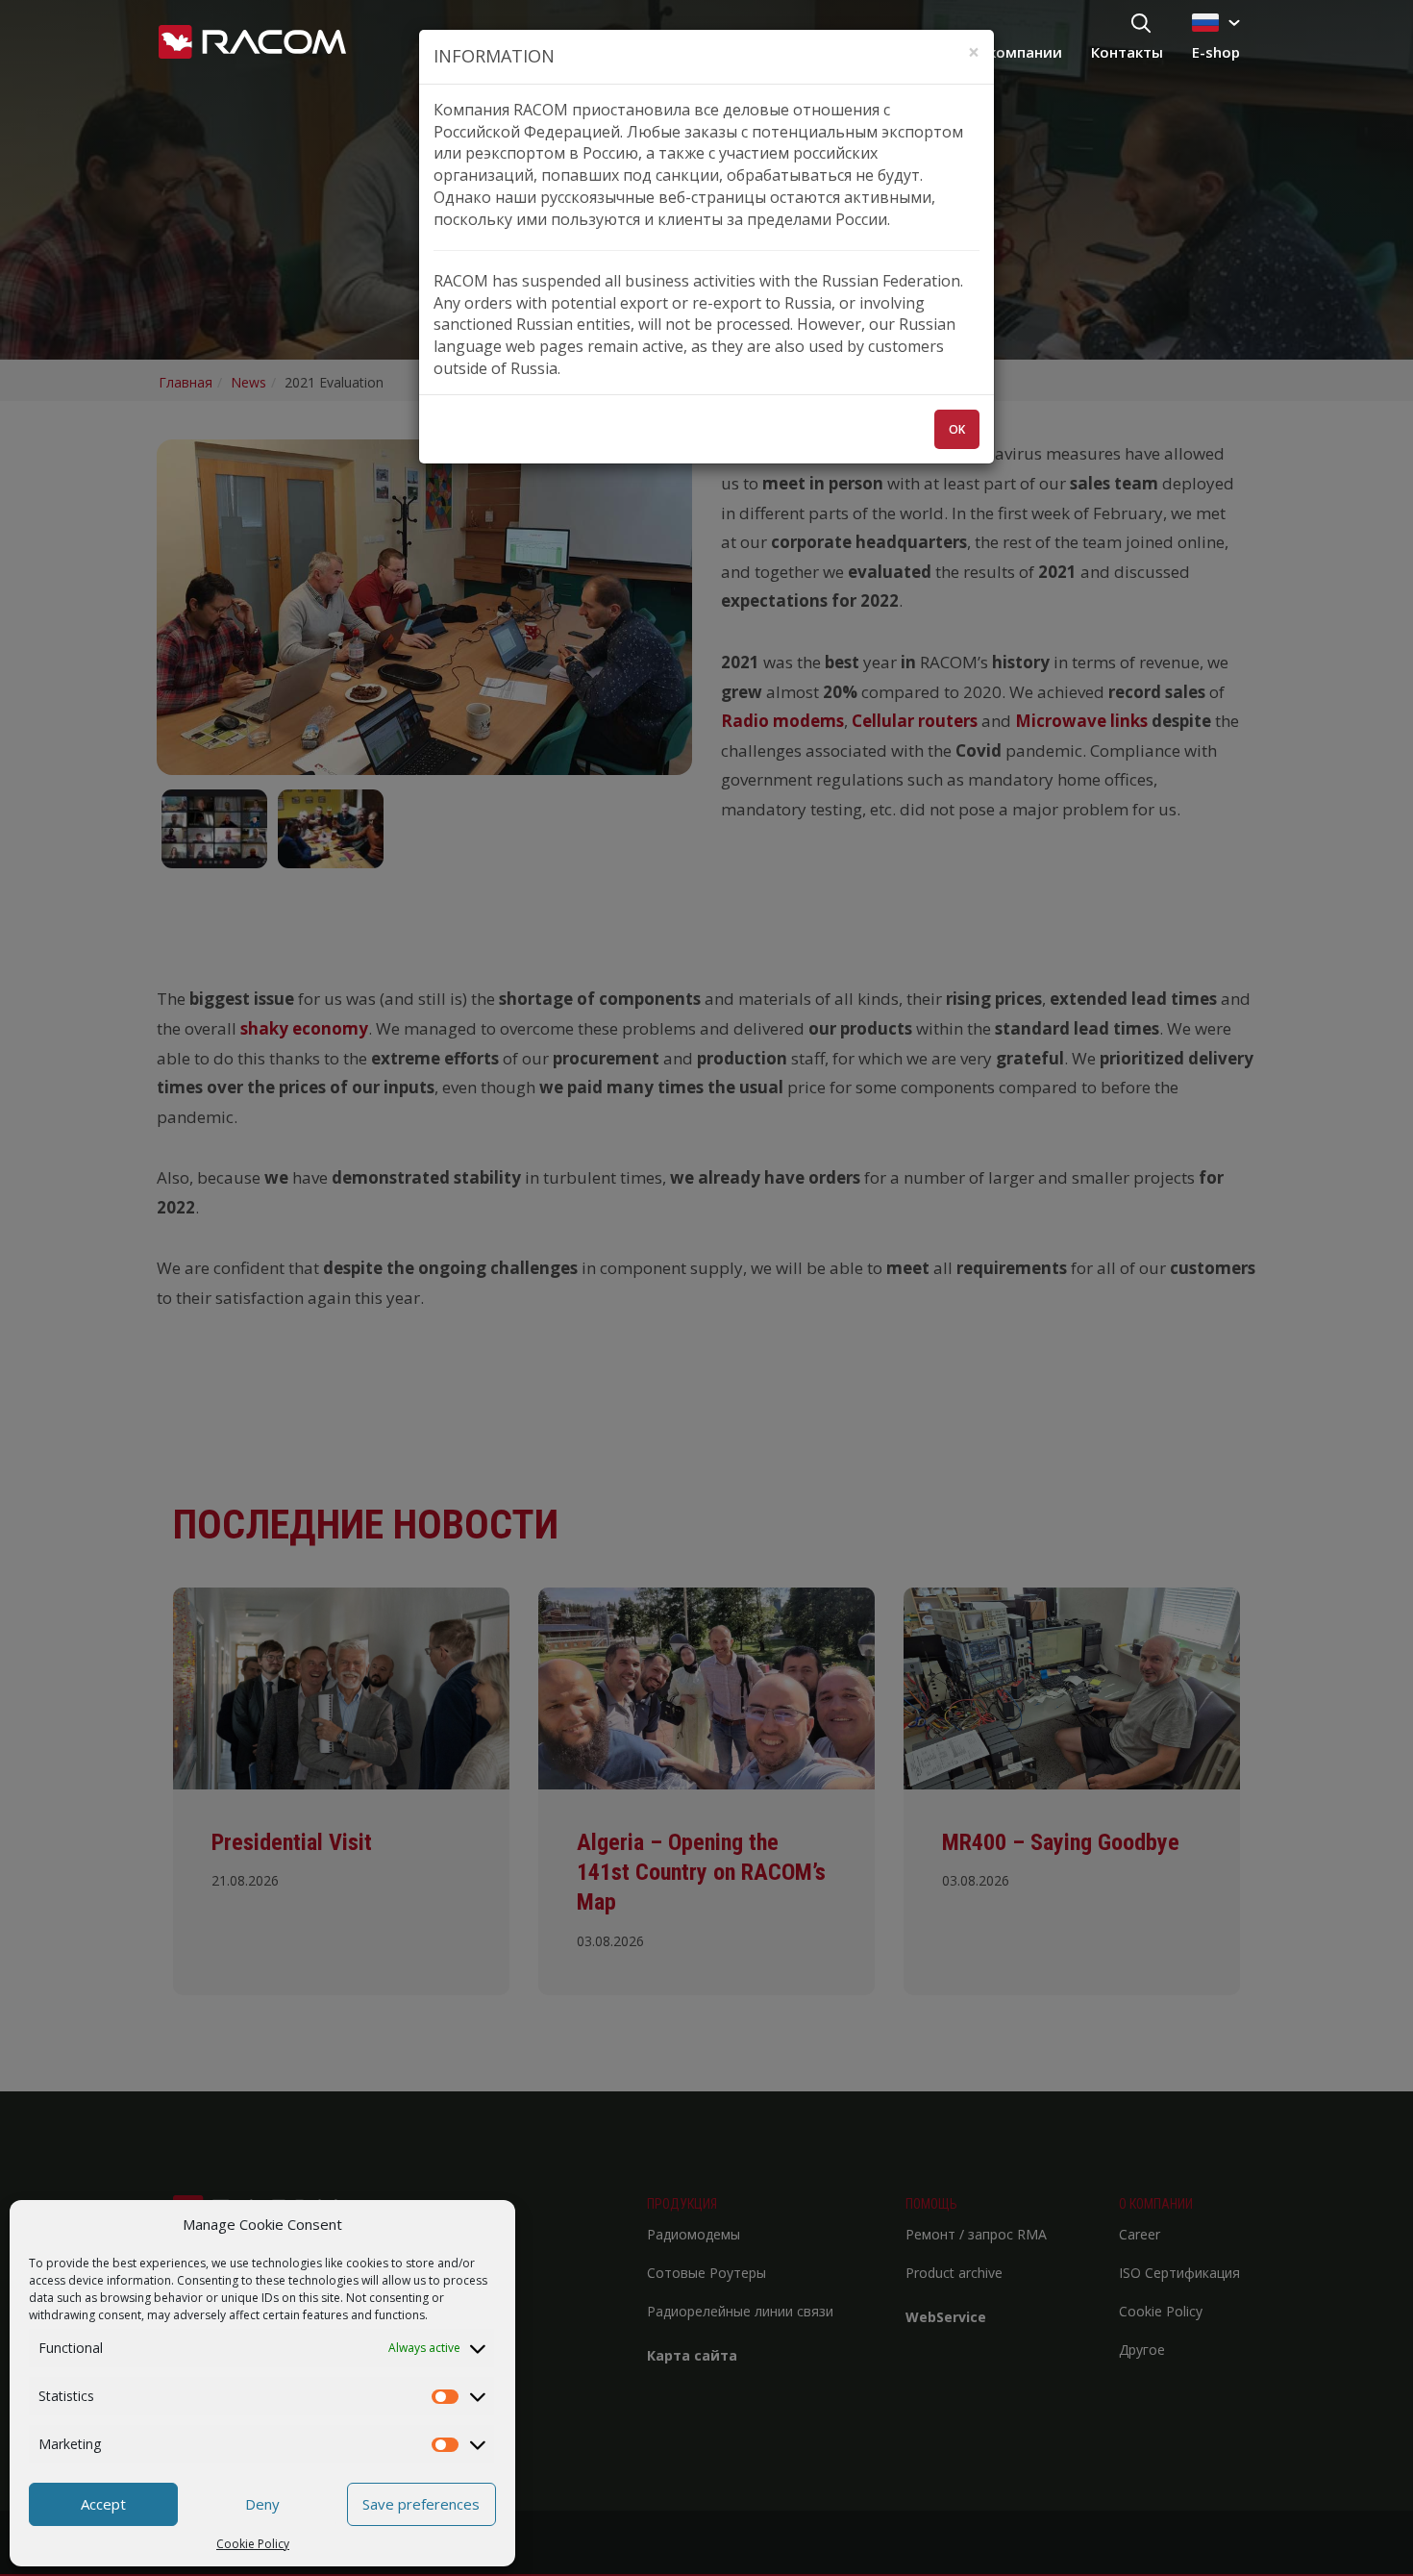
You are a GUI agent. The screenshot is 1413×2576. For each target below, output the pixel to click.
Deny (262, 2504)
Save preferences (421, 2504)
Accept (103, 2504)
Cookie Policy (253, 2544)
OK (957, 429)
